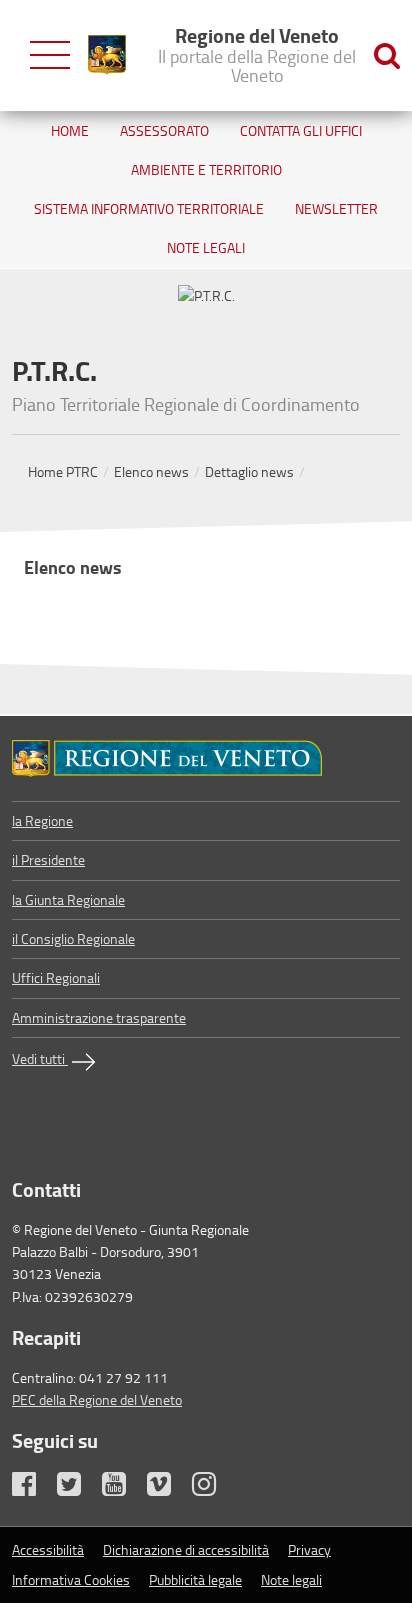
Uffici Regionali (56, 977)
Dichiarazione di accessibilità (186, 1549)
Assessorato (164, 130)
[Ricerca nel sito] (387, 55)
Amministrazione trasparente (99, 1017)
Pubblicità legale (195, 1579)
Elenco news (151, 471)
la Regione (42, 820)
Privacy (309, 1549)
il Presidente (48, 859)
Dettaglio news (249, 471)
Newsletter (336, 208)
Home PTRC (63, 471)
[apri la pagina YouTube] (123, 1488)
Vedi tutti (40, 1058)
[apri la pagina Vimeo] (168, 1488)
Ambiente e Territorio (206, 169)
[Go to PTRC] (206, 758)
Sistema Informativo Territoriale (149, 208)
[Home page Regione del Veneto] (107, 55)
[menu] (50, 55)
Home (70, 130)
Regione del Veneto (257, 54)
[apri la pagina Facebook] (33, 1488)
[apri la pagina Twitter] (78, 1488)
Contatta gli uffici (301, 130)
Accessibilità (48, 1549)
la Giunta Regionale (68, 899)
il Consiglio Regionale (73, 938)
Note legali (206, 247)
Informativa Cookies (71, 1579)
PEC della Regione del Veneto (97, 1399)
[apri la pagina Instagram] (213, 1488)
